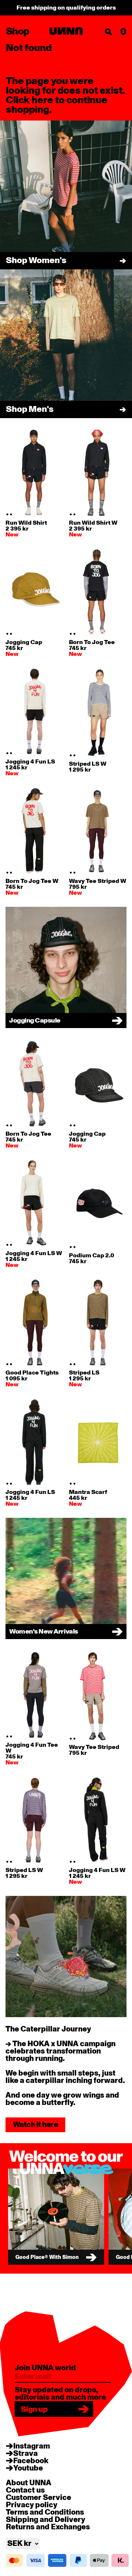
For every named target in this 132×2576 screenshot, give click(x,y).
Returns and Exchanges (48, 2527)
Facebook (31, 2461)
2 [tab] (11, 514)
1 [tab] (7, 514)
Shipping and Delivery (45, 2520)
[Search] (109, 32)
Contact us (25, 2490)
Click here (30, 100)
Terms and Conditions (45, 2512)
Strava (25, 2454)
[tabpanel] (34, 473)
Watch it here (35, 2125)
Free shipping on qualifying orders (66, 8)
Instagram (32, 2446)
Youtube (28, 2468)
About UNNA (29, 2483)
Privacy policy (32, 2505)
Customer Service (38, 2498)
